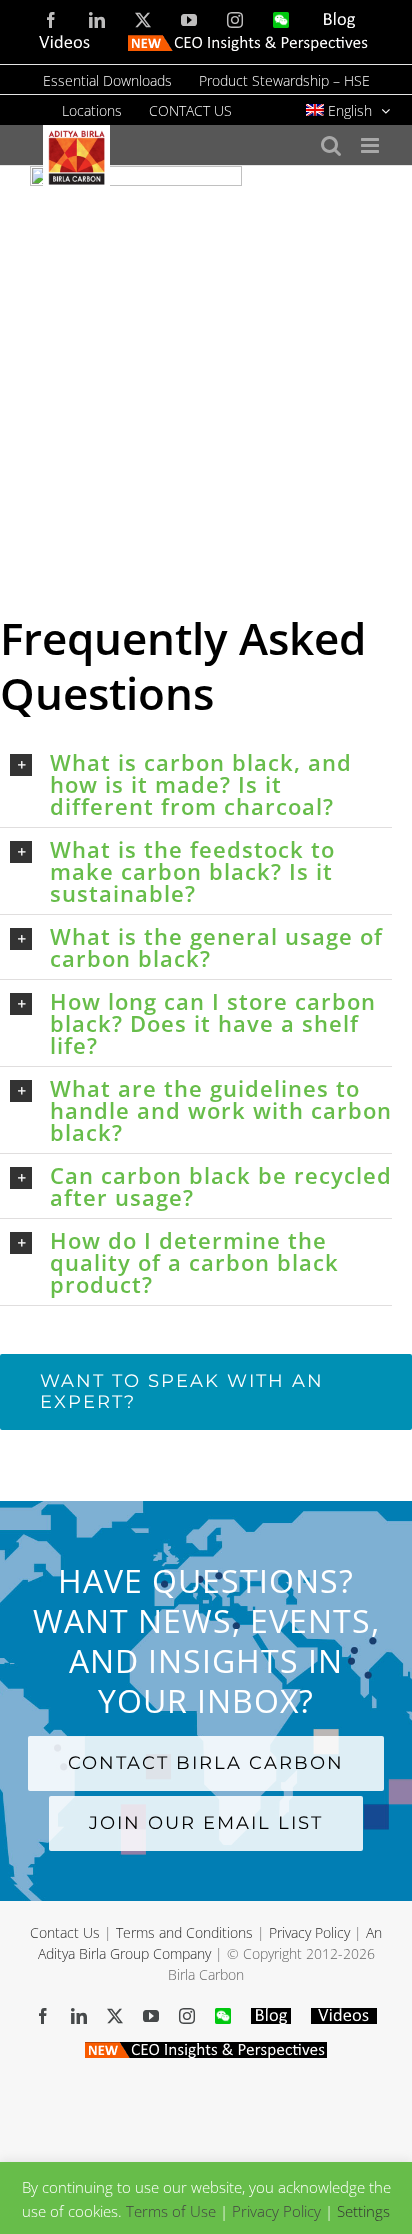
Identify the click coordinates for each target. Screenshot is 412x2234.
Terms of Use (171, 2211)
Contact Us (65, 1932)
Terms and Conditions (184, 1932)
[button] (201, 784)
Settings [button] (363, 2211)
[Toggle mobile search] (331, 145)
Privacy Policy (309, 1932)
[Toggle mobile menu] (371, 145)
